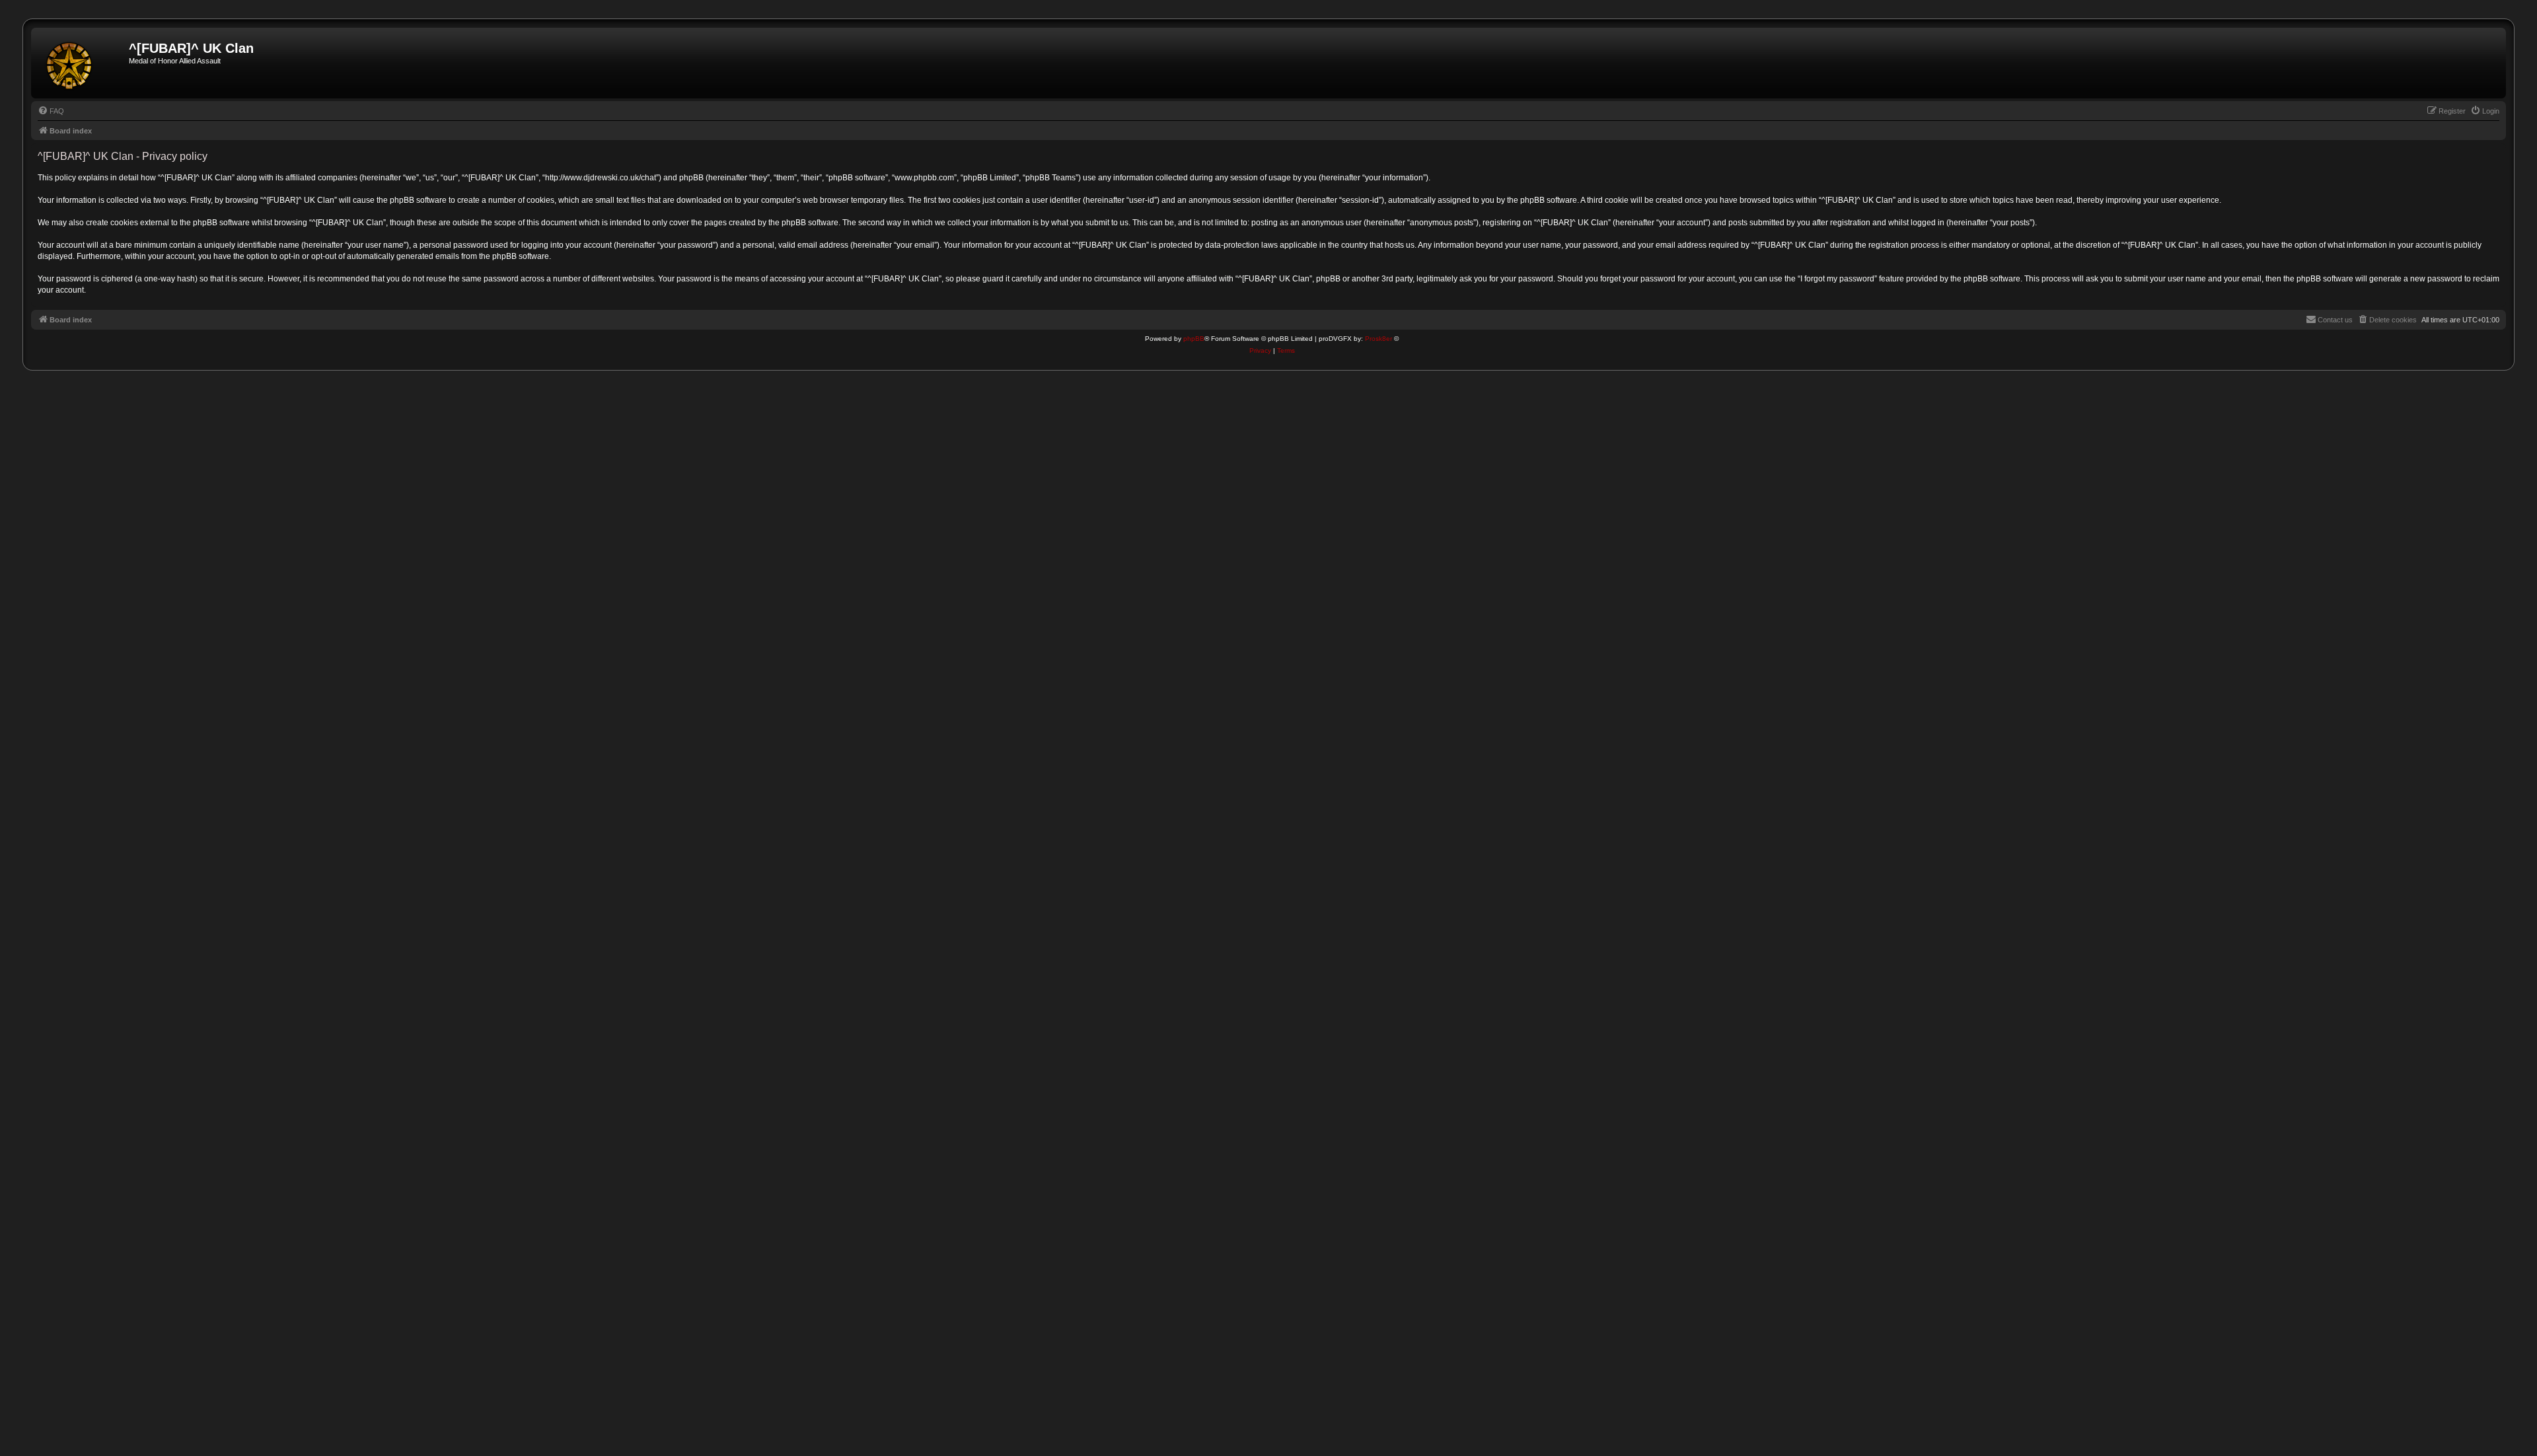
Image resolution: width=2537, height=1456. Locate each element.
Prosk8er (1379, 339)
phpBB (1194, 339)
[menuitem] (51, 111)
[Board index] (82, 63)
